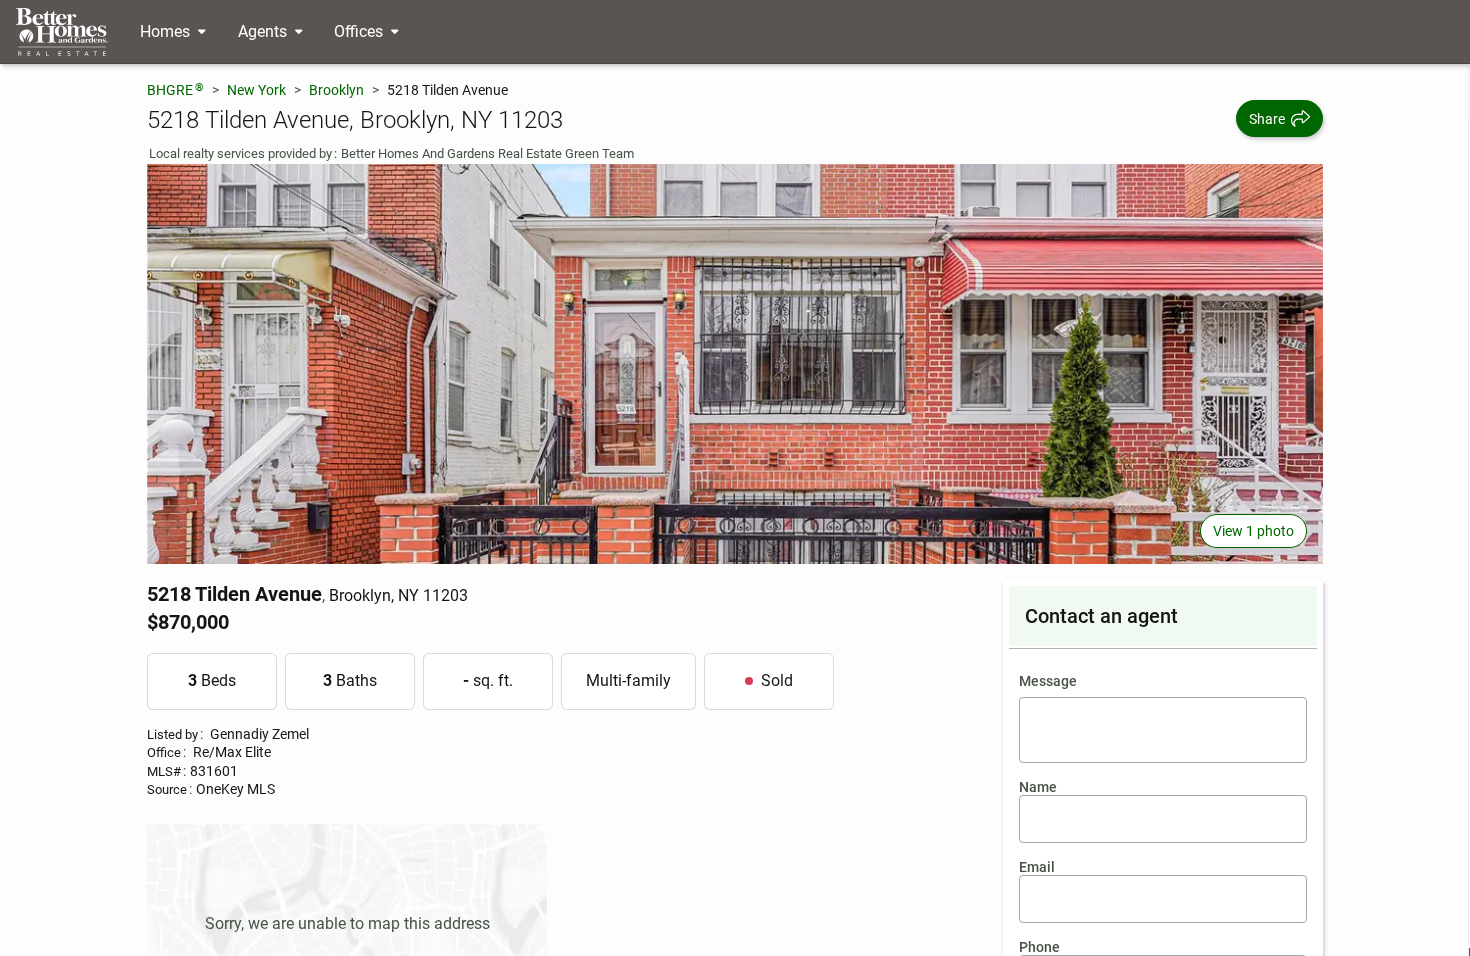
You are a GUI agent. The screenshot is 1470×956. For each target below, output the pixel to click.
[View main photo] (735, 364)
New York (256, 90)
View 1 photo (1253, 531)
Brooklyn (336, 90)
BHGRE (175, 89)
